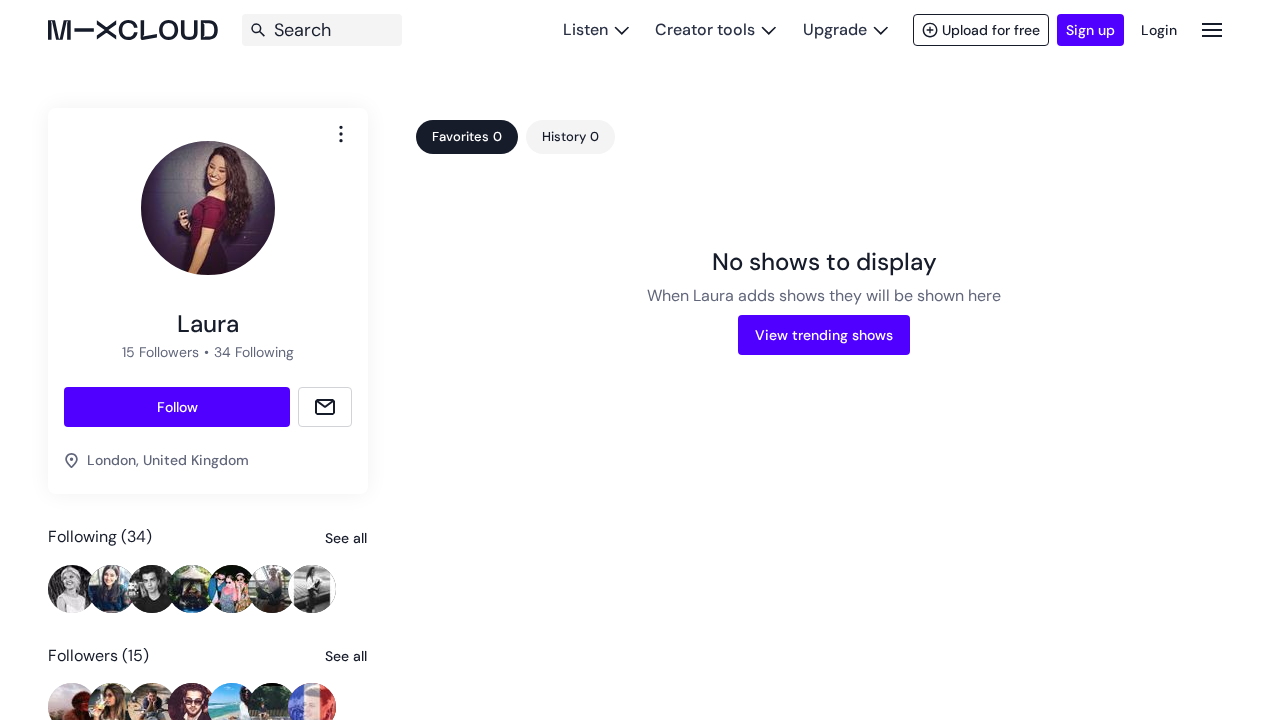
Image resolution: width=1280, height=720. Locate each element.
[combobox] (341, 134)
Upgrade (835, 29)
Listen (585, 29)
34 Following (254, 352)
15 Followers (160, 352)
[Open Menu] (1212, 29)
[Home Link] (133, 30)
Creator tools (705, 29)
